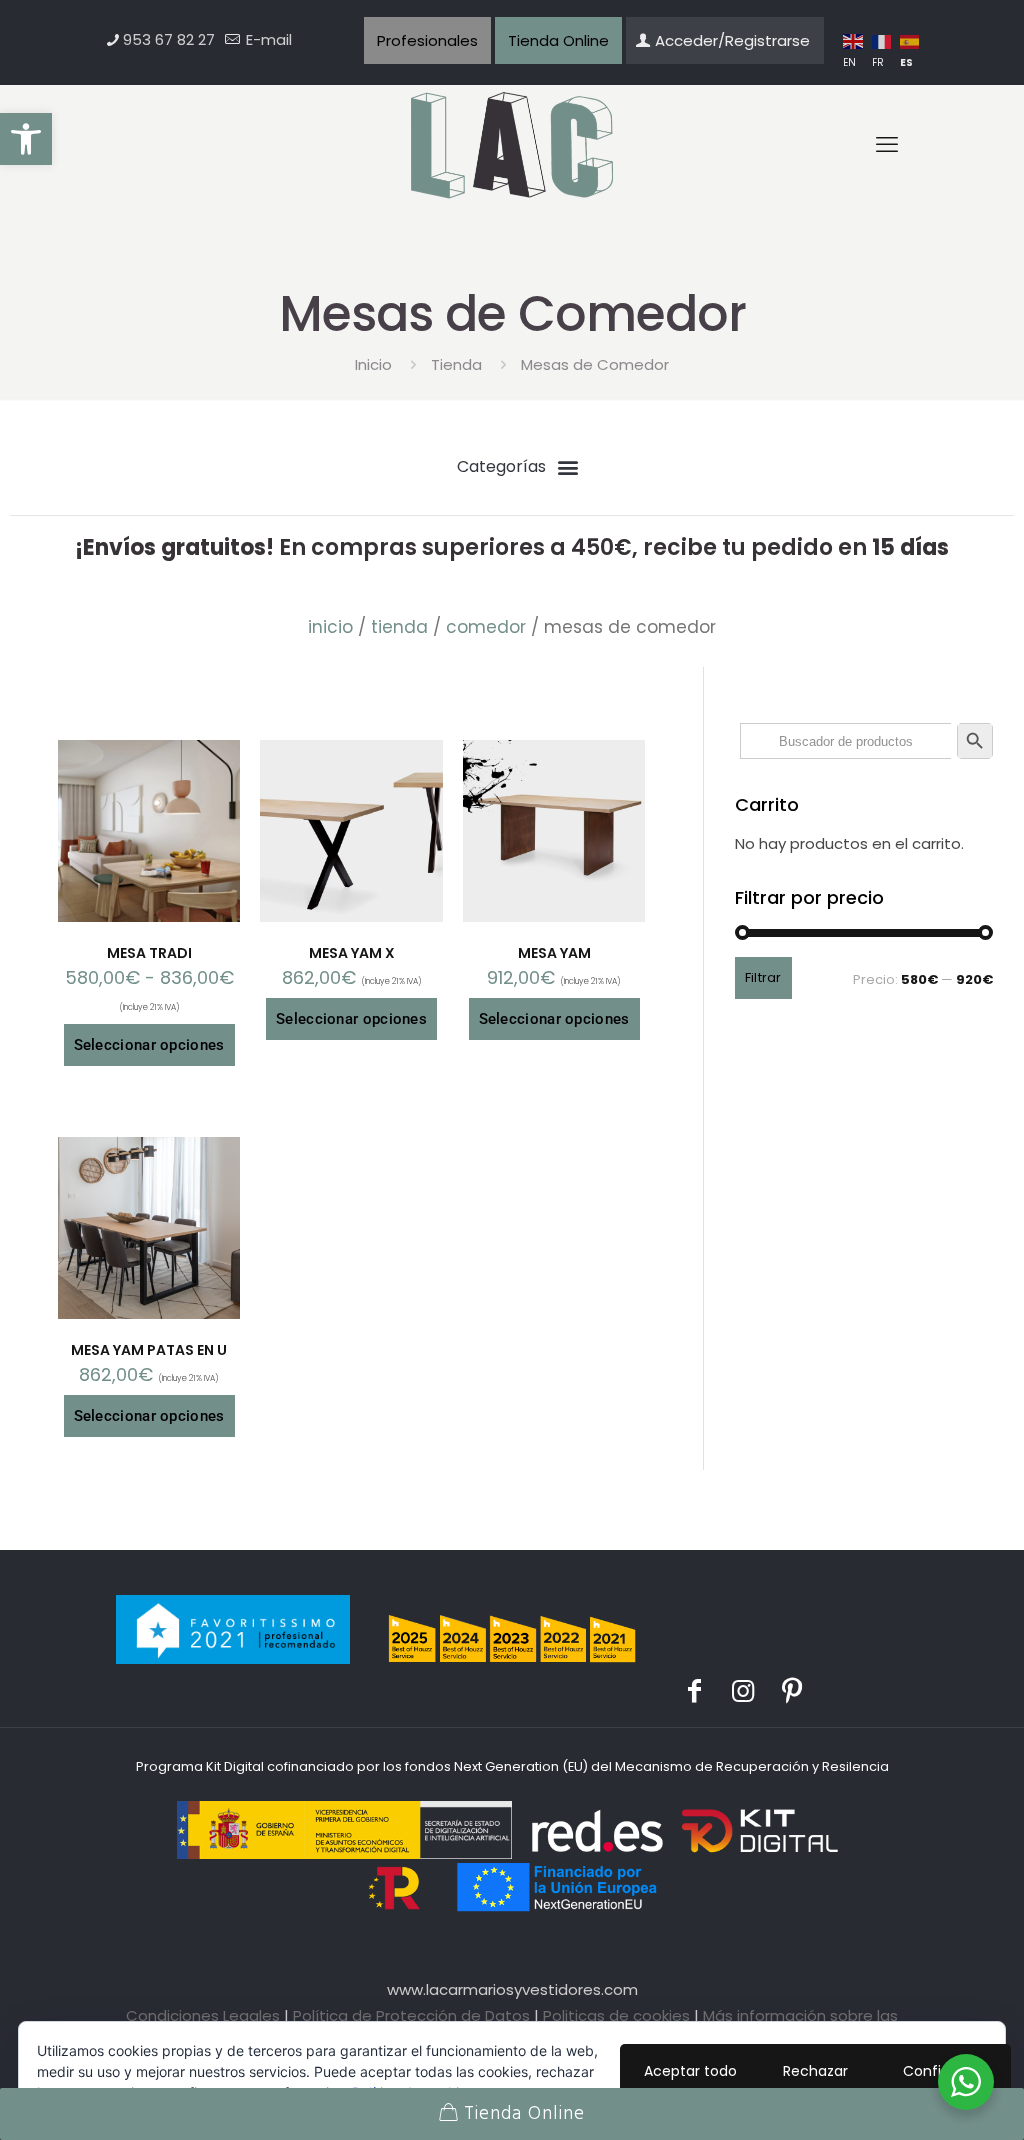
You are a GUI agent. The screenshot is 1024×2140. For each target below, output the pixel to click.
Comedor (486, 627)
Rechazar (815, 2071)
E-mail (267, 39)
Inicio (373, 364)
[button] (26, 139)
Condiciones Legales (203, 2015)
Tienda (456, 364)
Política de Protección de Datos (411, 2015)
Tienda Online (558, 40)
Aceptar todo (690, 2071)
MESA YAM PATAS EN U (149, 1350)
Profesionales (427, 40)
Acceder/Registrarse (732, 40)
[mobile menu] (887, 145)
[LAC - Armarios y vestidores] (512, 146)
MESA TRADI (149, 953)
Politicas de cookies (616, 2015)
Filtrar (763, 977)
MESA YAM (554, 953)
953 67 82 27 (169, 39)
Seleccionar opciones (149, 1045)
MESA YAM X (352, 953)
